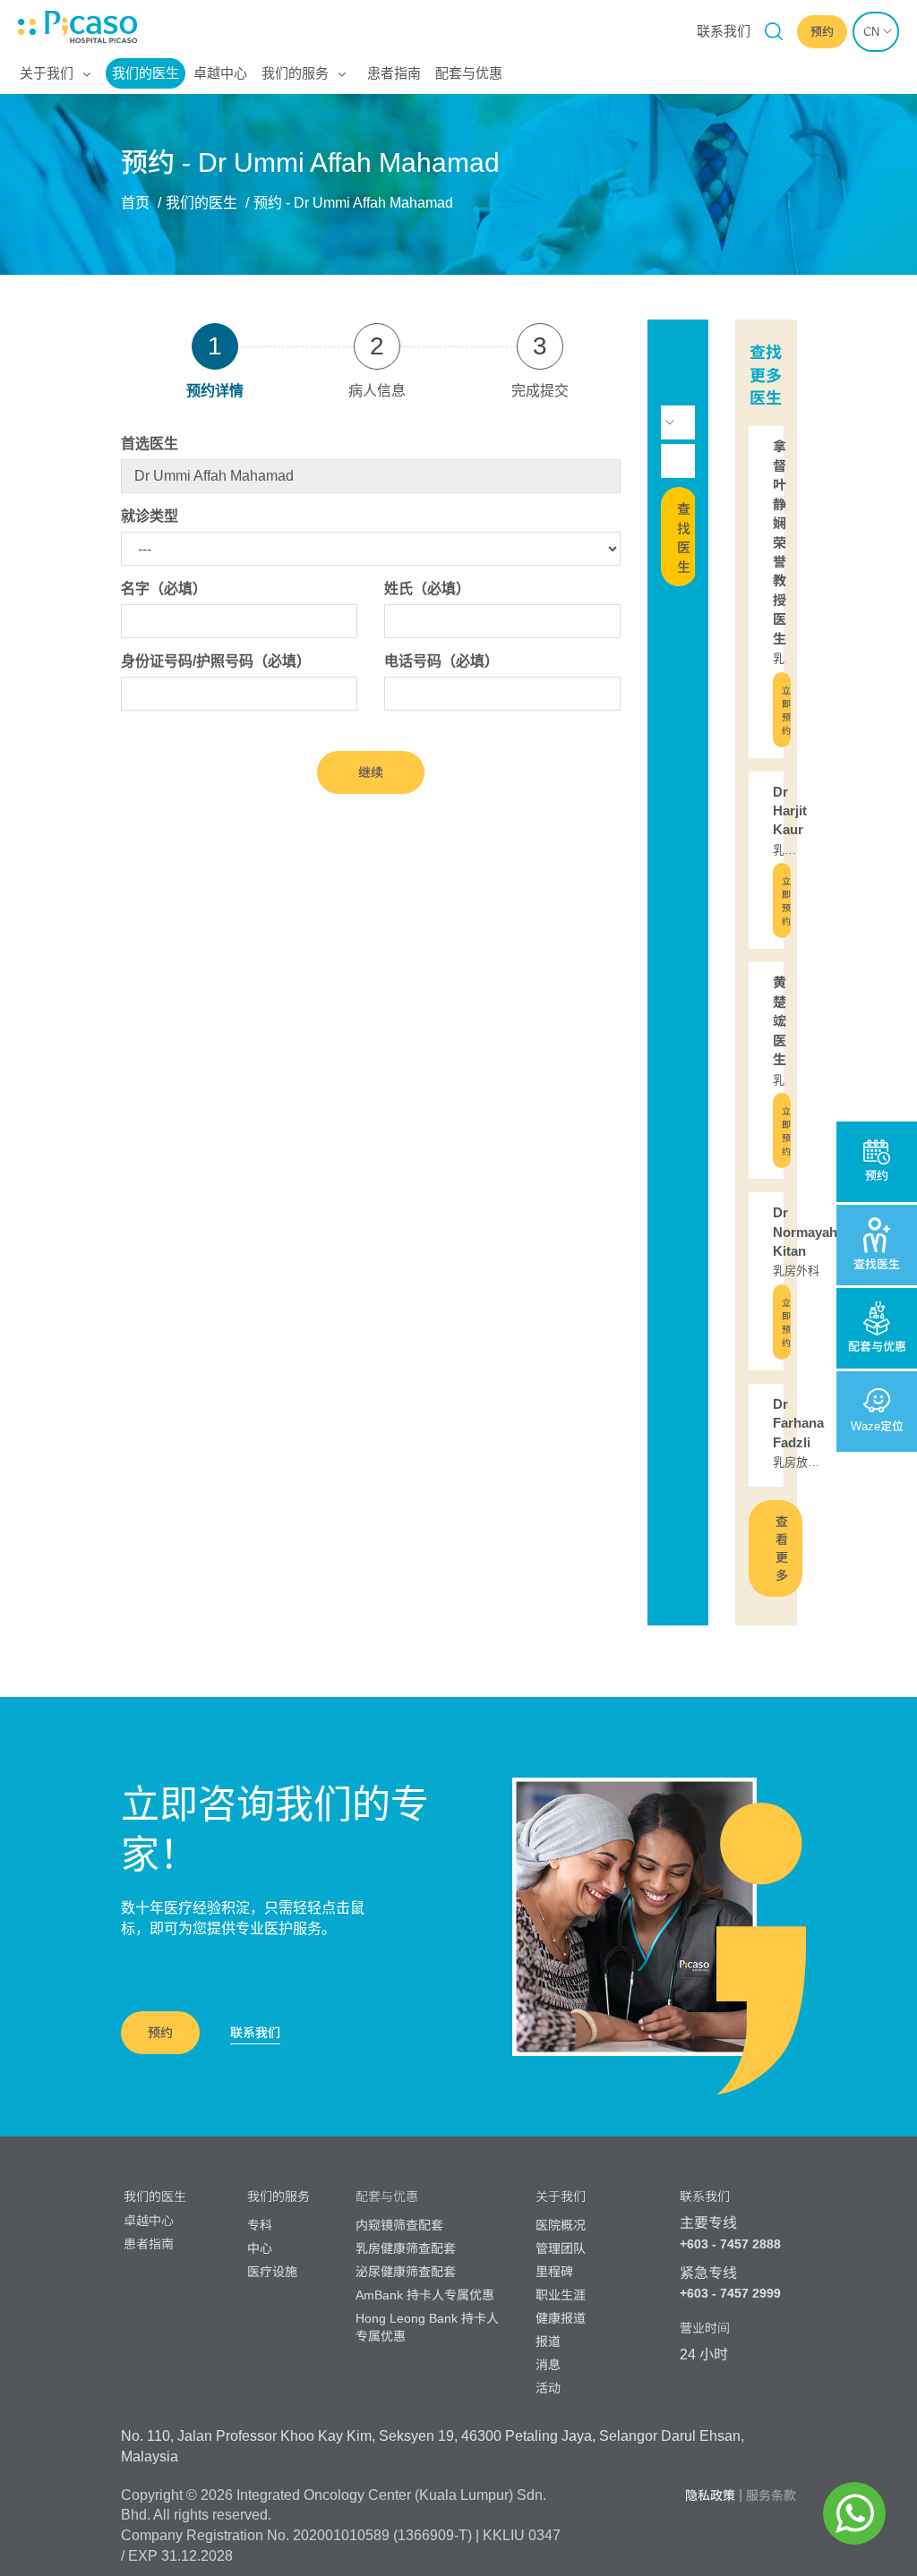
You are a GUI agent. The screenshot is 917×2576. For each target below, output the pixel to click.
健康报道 (561, 2318)
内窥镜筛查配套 (399, 2225)
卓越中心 (220, 73)
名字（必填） (164, 589)
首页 (135, 203)
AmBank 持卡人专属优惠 (425, 2295)
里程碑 (554, 2272)
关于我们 (47, 73)
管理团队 (561, 2248)
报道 (548, 2341)
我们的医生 (146, 73)
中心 (260, 2248)
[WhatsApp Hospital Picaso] (854, 2513)
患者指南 (394, 73)
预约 (160, 2033)
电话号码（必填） (441, 661)
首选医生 (150, 444)
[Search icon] (774, 31)
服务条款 (771, 2495)
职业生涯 (561, 2295)
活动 (548, 2388)
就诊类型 (150, 516)
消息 (548, 2365)
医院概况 (561, 2225)
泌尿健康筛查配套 (406, 2272)
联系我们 (724, 31)
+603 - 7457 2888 (730, 2244)
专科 (260, 2225)
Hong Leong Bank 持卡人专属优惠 (427, 2327)
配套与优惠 (469, 73)
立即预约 (786, 711)
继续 (371, 772)
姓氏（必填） (427, 589)
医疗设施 (272, 2272)
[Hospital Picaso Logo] (27, 27)
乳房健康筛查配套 (406, 2248)
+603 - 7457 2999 (730, 2293)
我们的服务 (295, 73)
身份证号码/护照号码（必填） (216, 661)
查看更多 (782, 1548)
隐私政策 (710, 2495)
